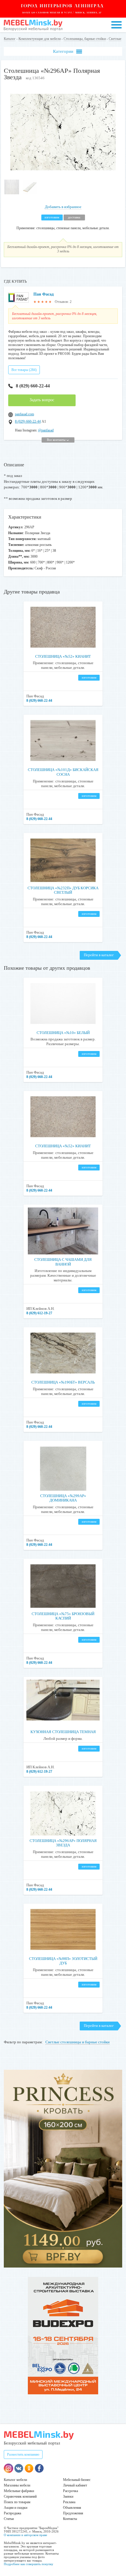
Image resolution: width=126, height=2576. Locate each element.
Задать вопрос (42, 400)
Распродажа (12, 2513)
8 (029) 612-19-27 (39, 1313)
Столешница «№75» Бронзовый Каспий (63, 1616)
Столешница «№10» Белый (63, 1033)
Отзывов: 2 (63, 302)
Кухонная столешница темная (63, 1732)
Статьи (9, 2519)
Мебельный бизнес (77, 2480)
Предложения (73, 2513)
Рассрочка (70, 2491)
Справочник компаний (20, 2496)
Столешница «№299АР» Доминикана (63, 1498)
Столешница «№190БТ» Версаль (63, 1382)
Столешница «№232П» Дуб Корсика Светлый (63, 890)
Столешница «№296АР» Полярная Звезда (63, 1843)
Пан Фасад (44, 294)
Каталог (10, 39)
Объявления (72, 2508)
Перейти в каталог (99, 955)
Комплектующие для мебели (40, 39)
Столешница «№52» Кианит (63, 656)
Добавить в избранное (63, 207)
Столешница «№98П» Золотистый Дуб (63, 1961)
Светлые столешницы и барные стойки (78, 2042)
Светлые (115, 39)
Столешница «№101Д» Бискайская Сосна (63, 772)
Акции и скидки (16, 2508)
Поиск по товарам (17, 2502)
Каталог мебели (15, 2480)
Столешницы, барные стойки (85, 39)
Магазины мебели (17, 2485)
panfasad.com (24, 414)
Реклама (69, 2502)
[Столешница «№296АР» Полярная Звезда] (63, 174)
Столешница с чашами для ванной (63, 1262)
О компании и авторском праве (25, 2535)
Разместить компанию (23, 2454)
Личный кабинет (75, 2485)
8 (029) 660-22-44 (33, 386)
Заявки (68, 2496)
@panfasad (46, 430)
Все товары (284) (24, 370)
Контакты (70, 2519)
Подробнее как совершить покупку (29, 2564)
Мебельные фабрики (19, 2491)
